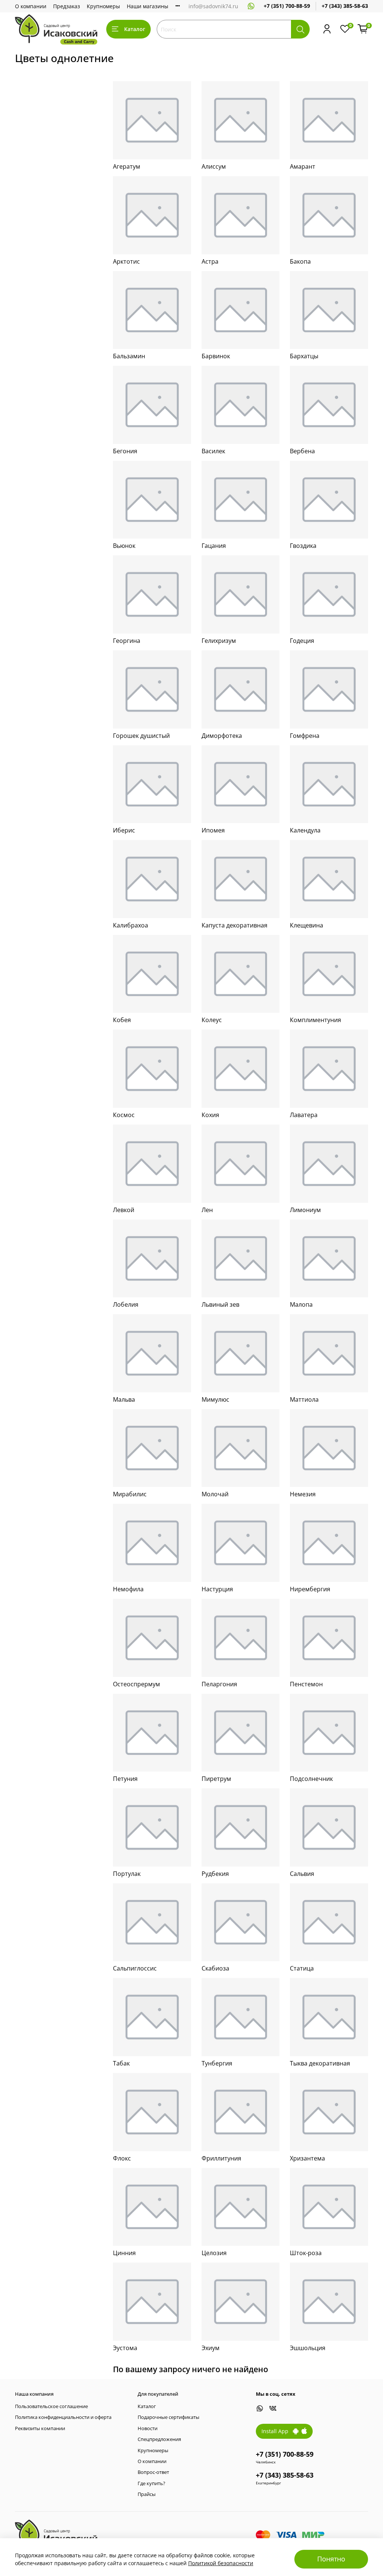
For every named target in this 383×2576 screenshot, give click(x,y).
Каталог (135, 29)
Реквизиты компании (40, 2428)
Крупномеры (103, 6)
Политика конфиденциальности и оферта (63, 2417)
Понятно (331, 2559)
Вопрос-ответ (153, 2472)
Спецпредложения (159, 2439)
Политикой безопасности (221, 2563)
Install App (277, 2431)
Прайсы (147, 2494)
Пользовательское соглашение (51, 2406)
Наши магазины (148, 6)
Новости (148, 2428)
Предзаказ (67, 6)
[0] (363, 29)
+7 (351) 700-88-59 (287, 6)
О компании (31, 6)
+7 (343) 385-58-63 (345, 6)
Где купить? (151, 2483)
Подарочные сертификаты (168, 2417)
